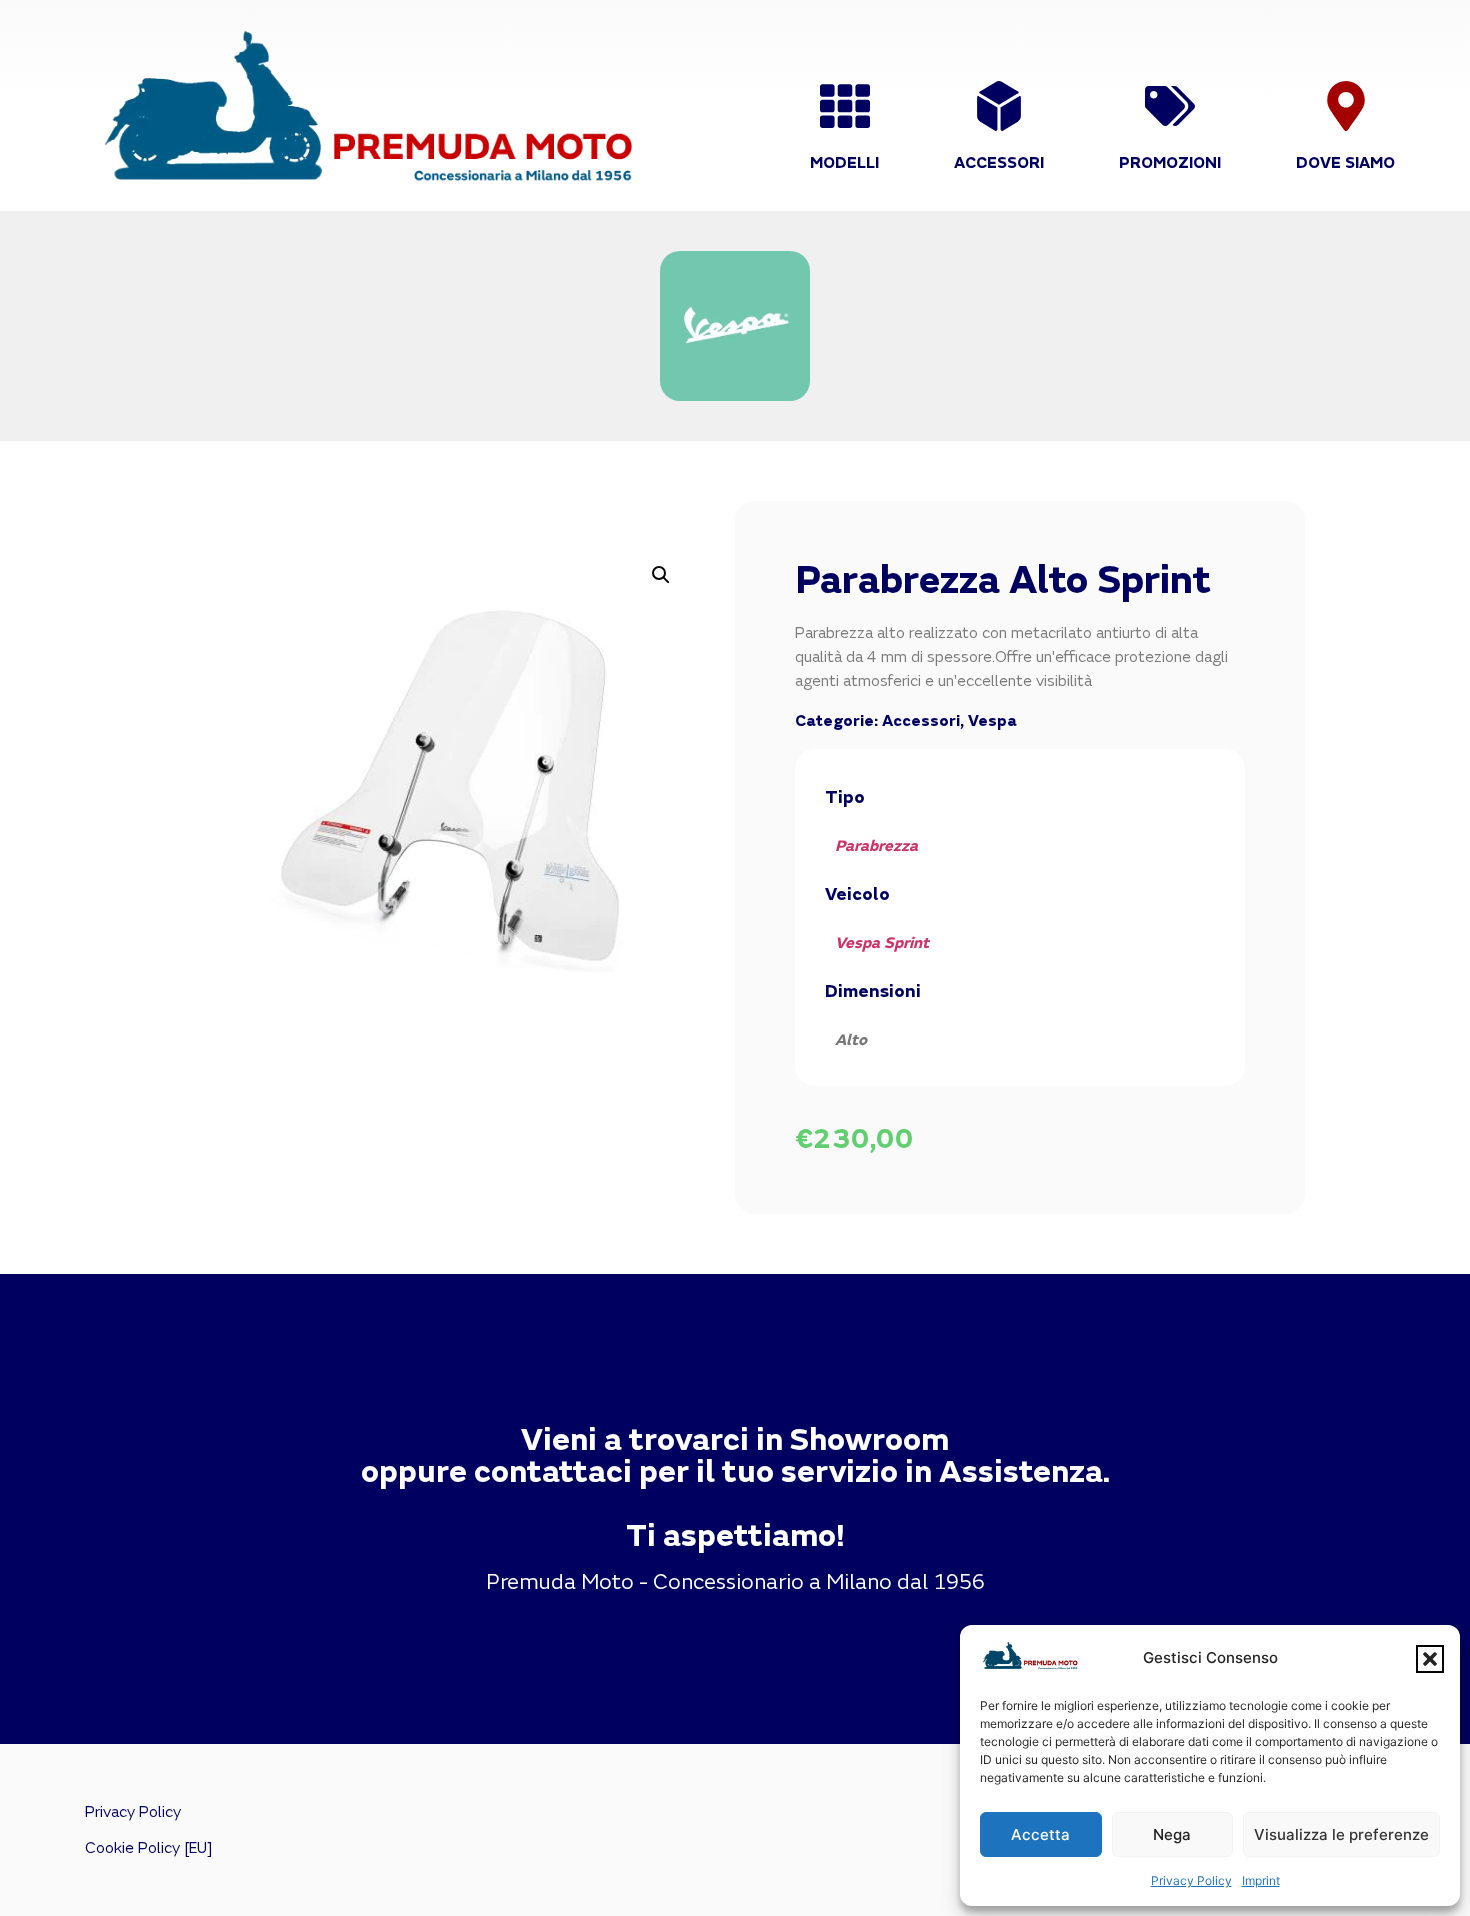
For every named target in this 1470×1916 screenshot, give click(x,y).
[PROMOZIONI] (1170, 106)
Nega (1172, 1834)
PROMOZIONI (1170, 163)
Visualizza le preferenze (1341, 1834)
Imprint (1261, 1880)
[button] (1430, 1659)
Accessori (921, 721)
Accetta (1040, 1834)
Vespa (992, 721)
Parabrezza (876, 846)
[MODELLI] (845, 106)
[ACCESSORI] (999, 106)
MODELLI (844, 163)
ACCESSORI (999, 163)
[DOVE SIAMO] (1346, 106)
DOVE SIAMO (1345, 163)
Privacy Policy (1191, 1880)
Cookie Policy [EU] (148, 1848)
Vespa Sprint (882, 943)
